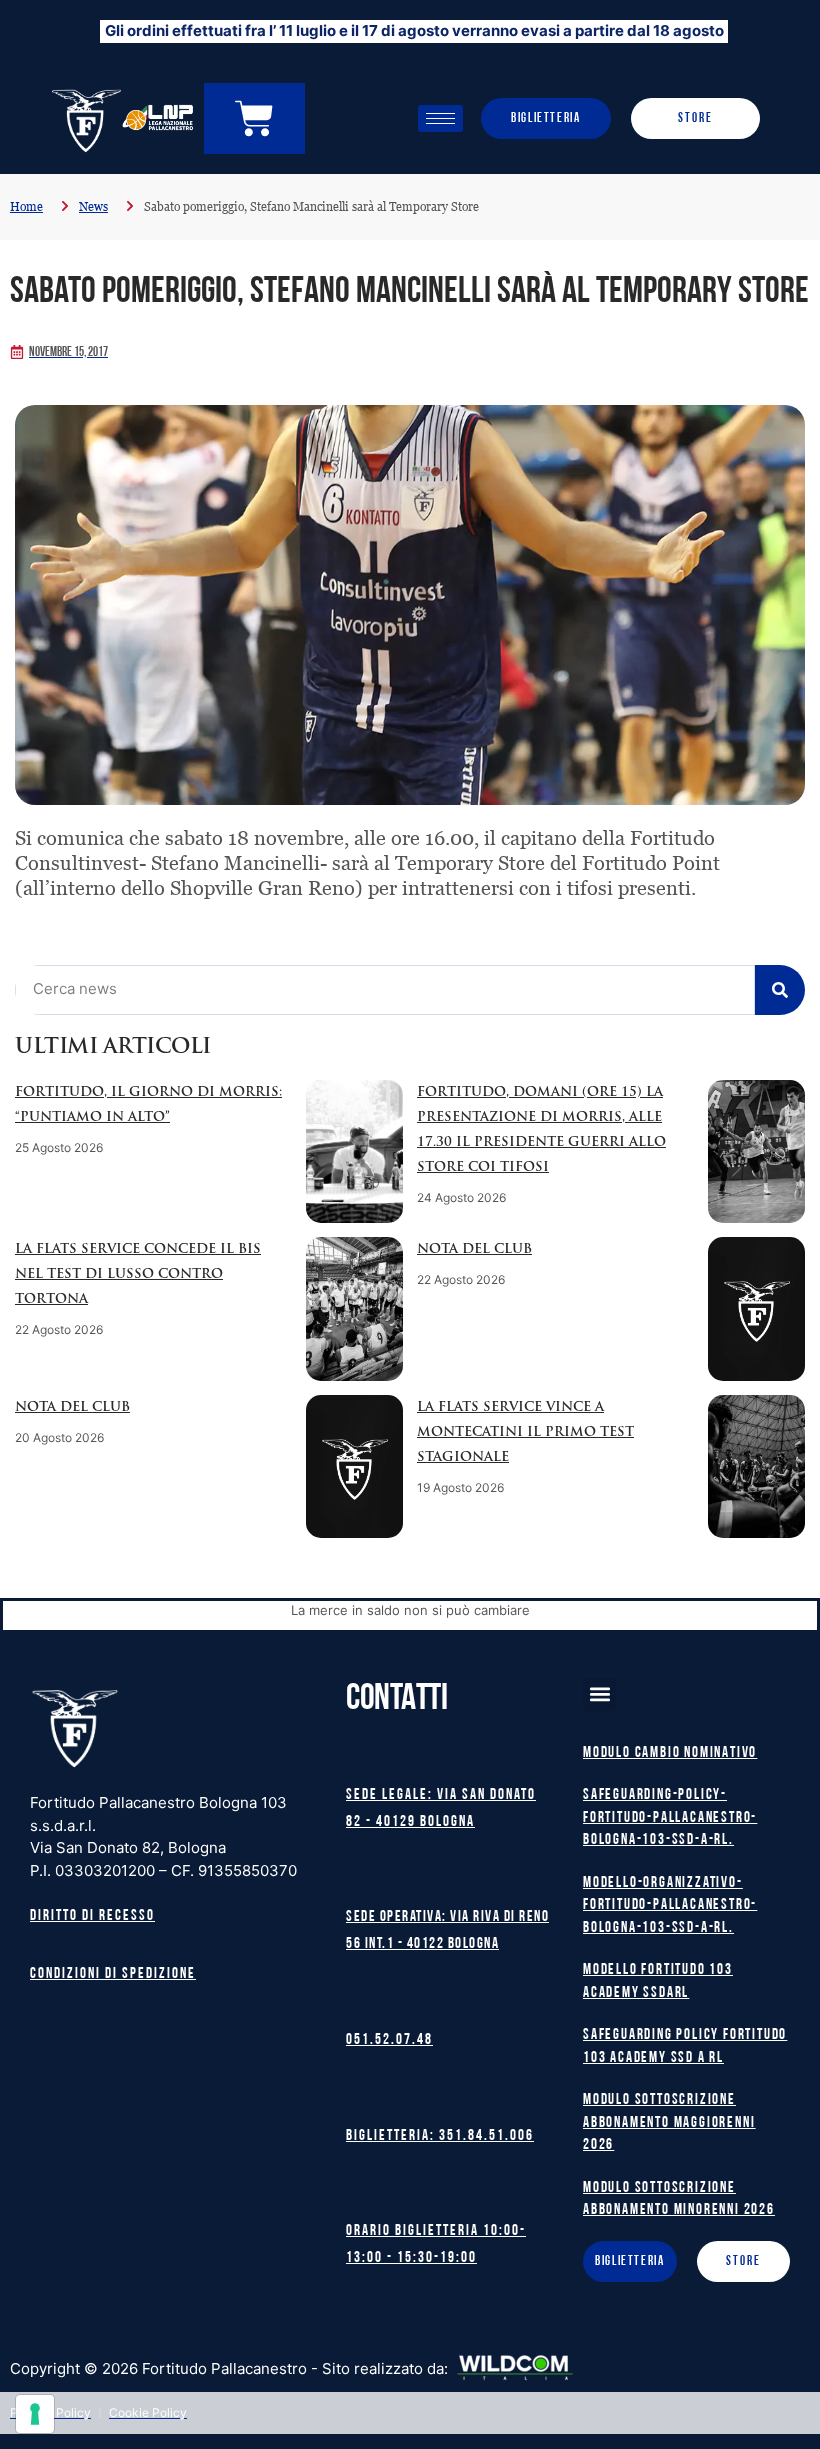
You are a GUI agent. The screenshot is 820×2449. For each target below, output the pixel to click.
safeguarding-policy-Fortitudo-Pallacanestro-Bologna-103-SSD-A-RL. (670, 1818)
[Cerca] (780, 990)
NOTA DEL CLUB (474, 1249)
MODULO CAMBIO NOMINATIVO (670, 1753)
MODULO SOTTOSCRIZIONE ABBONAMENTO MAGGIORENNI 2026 (669, 2123)
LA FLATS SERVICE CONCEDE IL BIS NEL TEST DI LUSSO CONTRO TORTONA (138, 1274)
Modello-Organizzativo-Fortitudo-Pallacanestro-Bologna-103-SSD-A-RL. (670, 1906)
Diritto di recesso (92, 1916)
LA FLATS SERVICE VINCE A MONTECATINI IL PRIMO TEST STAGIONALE (525, 1432)
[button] (599, 1694)
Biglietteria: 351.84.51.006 (440, 2136)
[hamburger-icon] (440, 118)
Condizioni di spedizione (113, 1974)
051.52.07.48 (389, 2040)
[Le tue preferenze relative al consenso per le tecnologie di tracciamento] (35, 2414)
